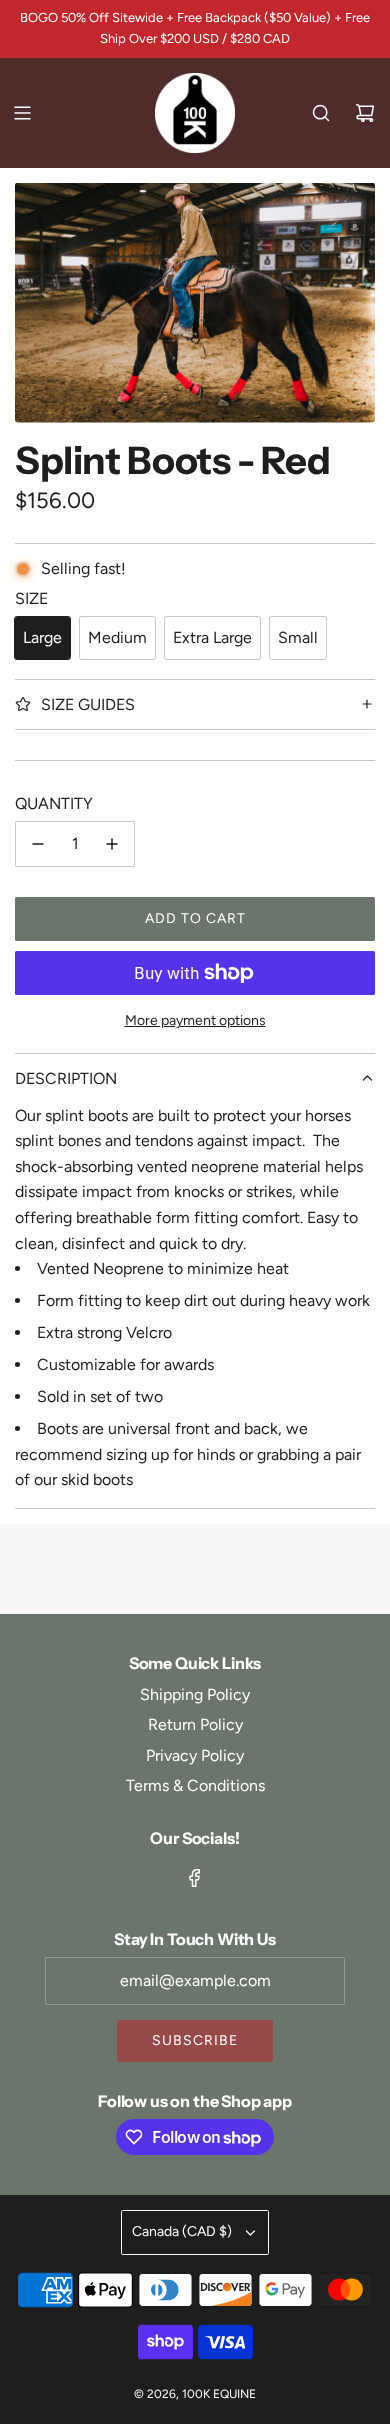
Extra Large (212, 637)
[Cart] (365, 113)
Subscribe (195, 2040)
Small (298, 637)
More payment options (195, 1020)
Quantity (54, 803)
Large (42, 637)
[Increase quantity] (112, 844)
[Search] (321, 113)
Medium (117, 637)
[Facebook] (195, 1878)
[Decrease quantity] (38, 844)
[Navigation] (22, 113)
